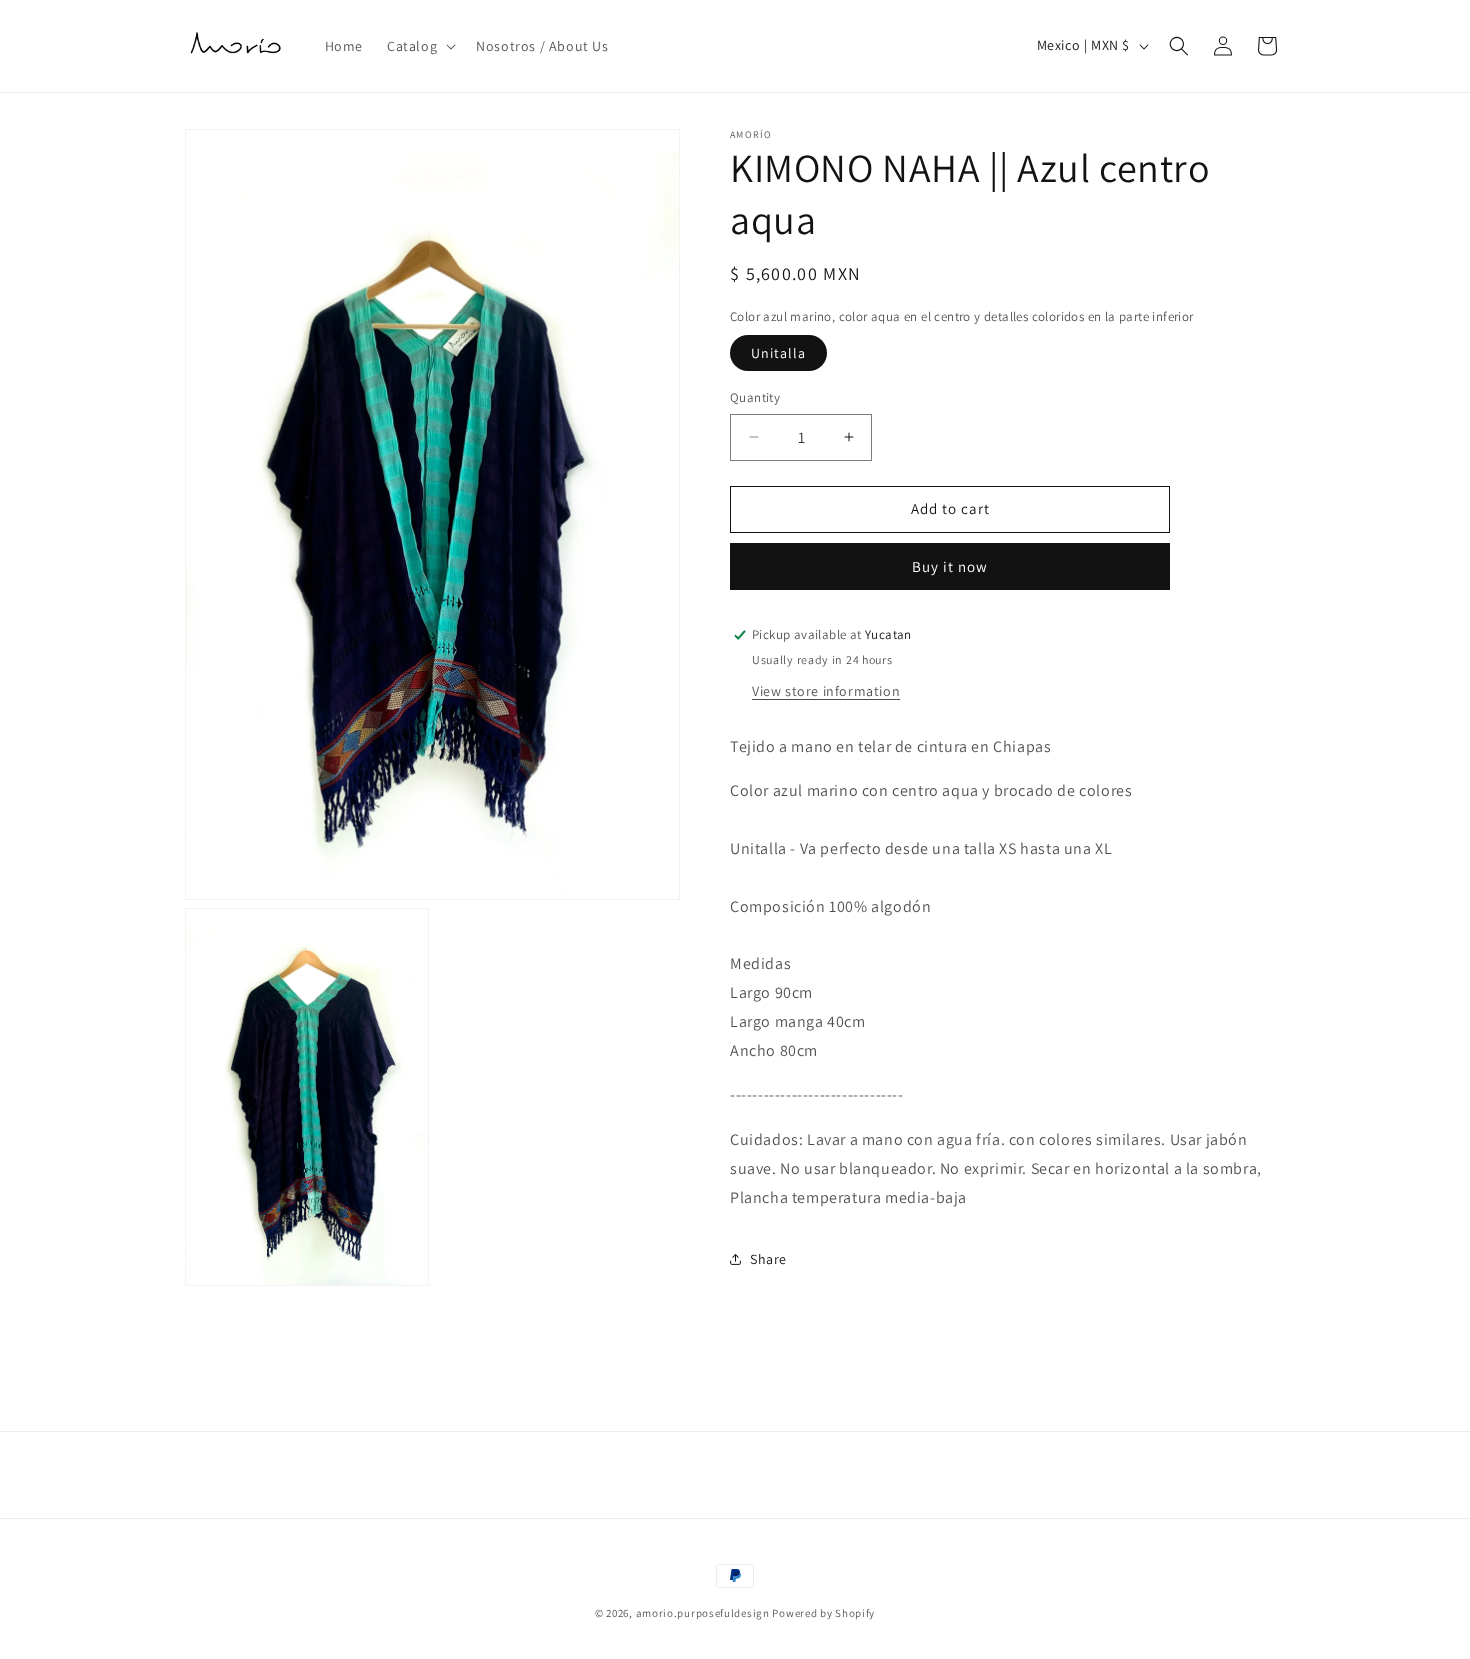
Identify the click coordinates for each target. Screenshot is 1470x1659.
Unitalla (778, 353)
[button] (419, 46)
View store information (826, 690)
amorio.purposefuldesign (703, 1613)
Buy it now (950, 566)
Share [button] (768, 1259)
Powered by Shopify (823, 1613)
